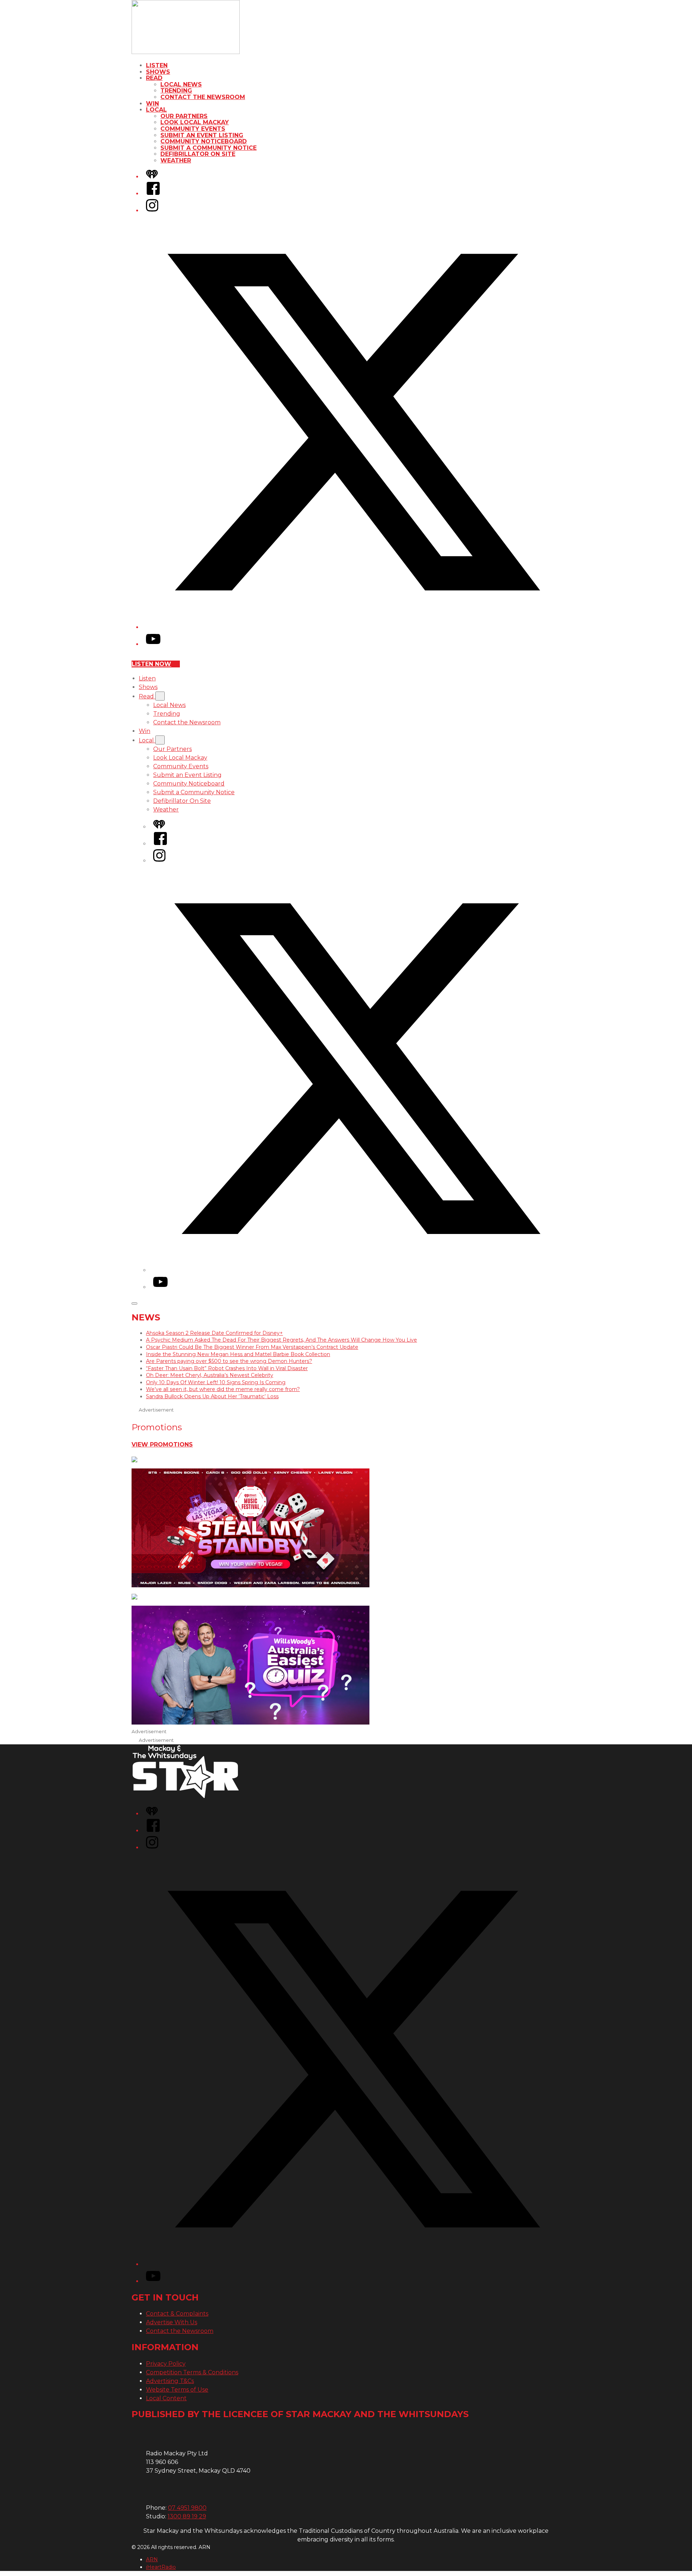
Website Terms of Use (177, 2390)
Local (156, 110)
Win (152, 104)
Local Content (166, 2398)
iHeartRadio (161, 2567)
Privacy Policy (166, 2364)
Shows (158, 72)
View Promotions (162, 1444)
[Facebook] (153, 194)
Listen (157, 65)
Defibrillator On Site (198, 154)
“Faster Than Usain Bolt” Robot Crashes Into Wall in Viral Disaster (227, 1368)
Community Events (193, 129)
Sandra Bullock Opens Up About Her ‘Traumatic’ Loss (212, 1396)
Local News (181, 84)
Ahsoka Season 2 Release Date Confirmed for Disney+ (214, 1333)
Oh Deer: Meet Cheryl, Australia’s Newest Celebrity (210, 1375)
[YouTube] (153, 644)
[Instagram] (152, 211)
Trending (176, 91)
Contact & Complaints (177, 2314)
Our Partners (184, 116)
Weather (176, 160)
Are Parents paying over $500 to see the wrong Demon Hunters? (229, 1361)
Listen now (151, 664)
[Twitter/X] (353, 627)
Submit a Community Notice (209, 148)
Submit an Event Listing (202, 135)
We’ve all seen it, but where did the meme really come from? (223, 1389)
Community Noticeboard (204, 141)
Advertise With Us (172, 2322)
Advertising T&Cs (170, 2381)
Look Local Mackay (195, 122)
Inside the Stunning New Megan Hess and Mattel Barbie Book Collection (238, 1354)
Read (154, 78)
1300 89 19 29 (187, 2516)
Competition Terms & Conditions (192, 2372)
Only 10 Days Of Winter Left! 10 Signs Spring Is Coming (216, 1382)
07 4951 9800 (187, 2508)
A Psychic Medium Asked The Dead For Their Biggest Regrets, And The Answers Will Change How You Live (281, 1340)
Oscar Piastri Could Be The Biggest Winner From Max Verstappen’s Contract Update (252, 1347)
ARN (152, 2559)
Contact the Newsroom (203, 97)
